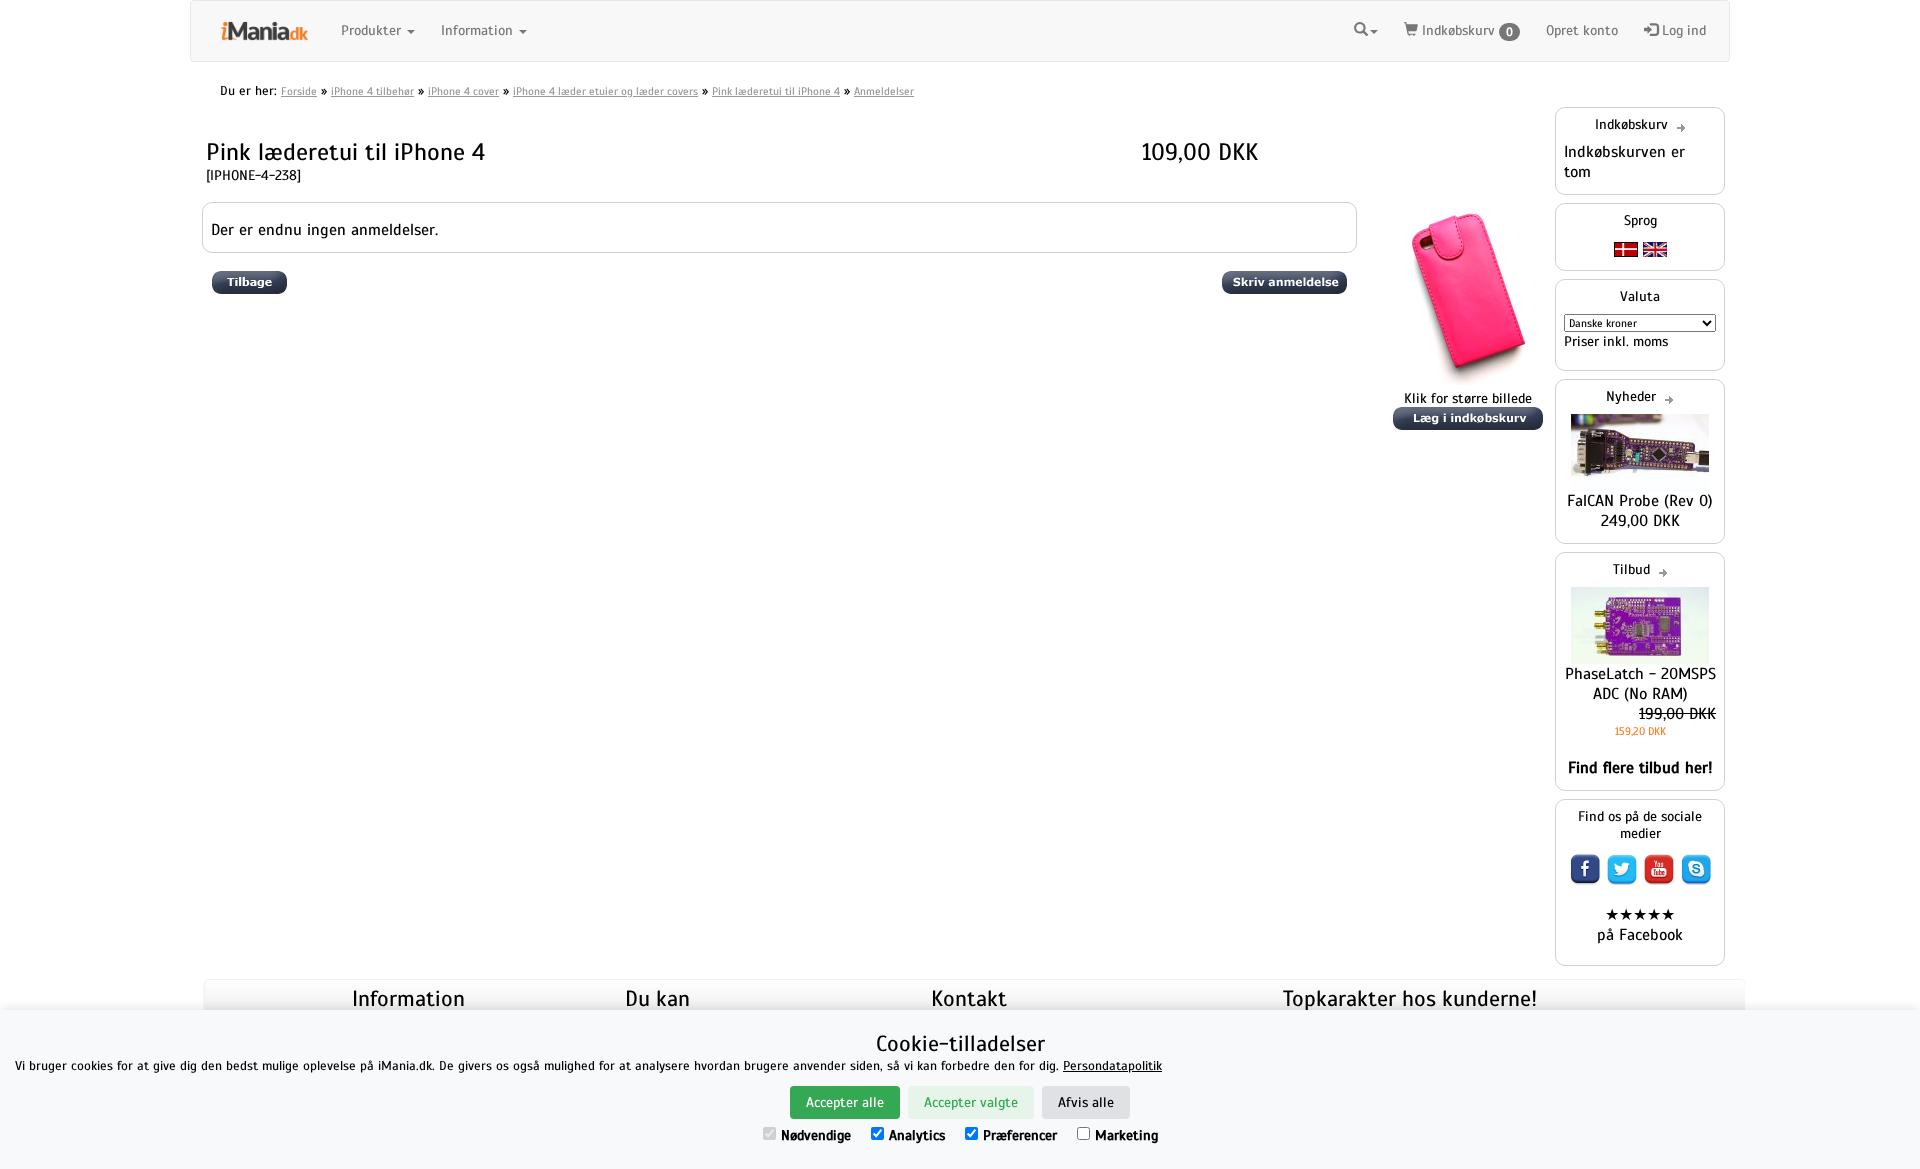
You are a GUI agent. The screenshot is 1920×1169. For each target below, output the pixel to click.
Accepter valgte (971, 1102)
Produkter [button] (373, 30)
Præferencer (1020, 1135)
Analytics (917, 1135)
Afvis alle (1086, 1102)
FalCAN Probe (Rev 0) (1640, 501)
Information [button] (479, 30)
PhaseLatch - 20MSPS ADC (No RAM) (1640, 684)
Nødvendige (816, 1135)
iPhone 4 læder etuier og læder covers (605, 91)
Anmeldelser (884, 91)
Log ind (1682, 30)
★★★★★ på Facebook (1640, 925)
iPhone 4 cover (463, 91)
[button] (1366, 28)
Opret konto (1582, 30)
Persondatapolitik (1112, 1066)
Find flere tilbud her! (1640, 768)
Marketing (1126, 1135)
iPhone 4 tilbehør (372, 91)
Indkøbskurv (1465, 30)
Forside (299, 91)
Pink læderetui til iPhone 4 (776, 91)
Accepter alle (845, 1102)
